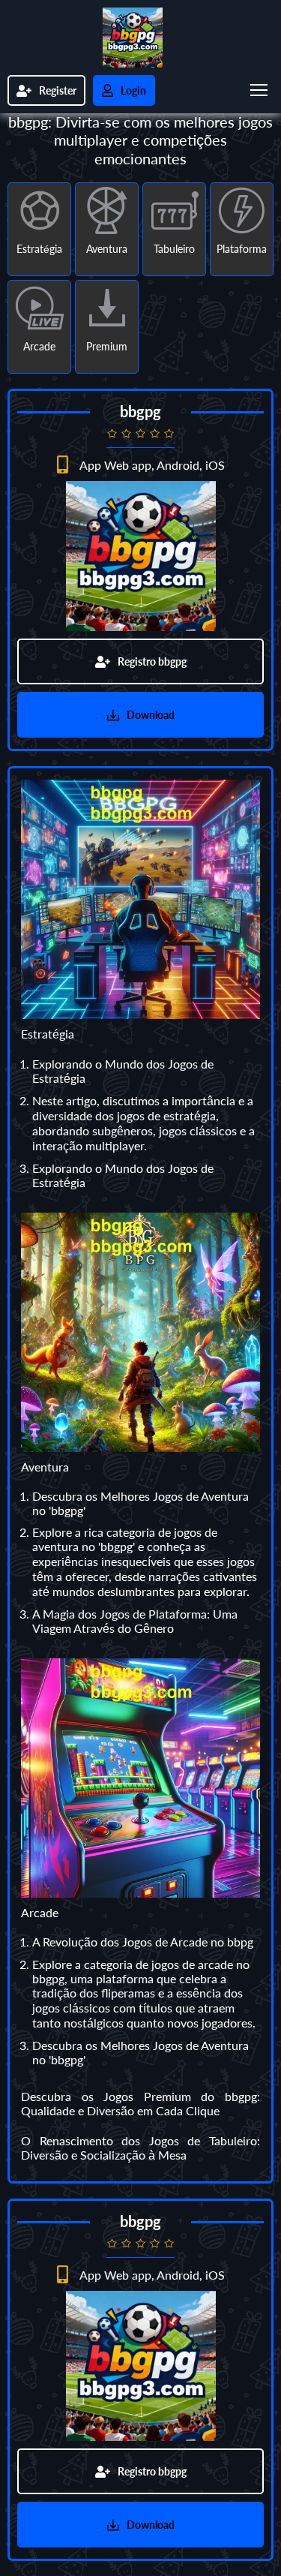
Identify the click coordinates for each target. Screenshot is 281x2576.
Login (133, 90)
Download (151, 715)
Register (58, 90)
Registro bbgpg (152, 661)
